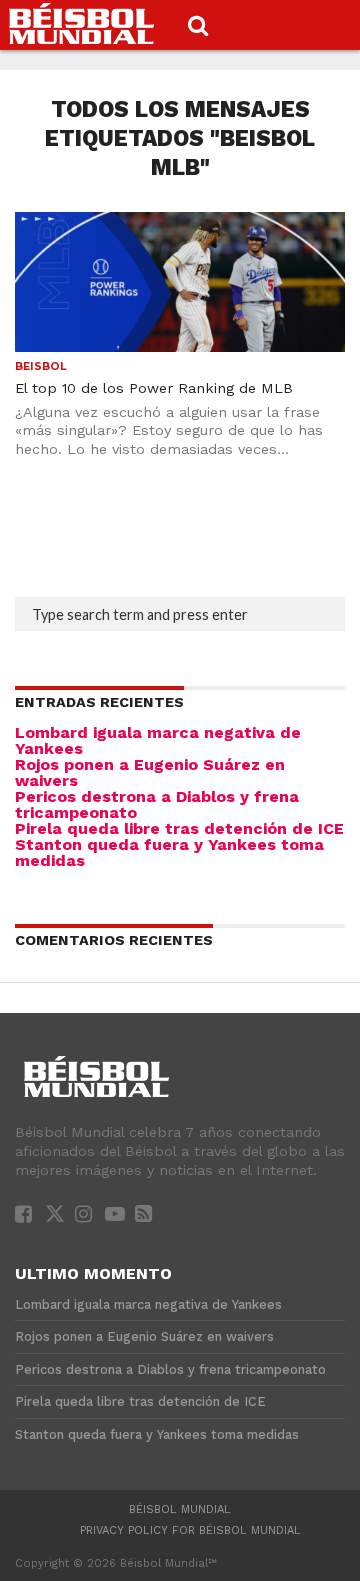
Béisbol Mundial (180, 1509)
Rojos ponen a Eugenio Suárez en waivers (150, 772)
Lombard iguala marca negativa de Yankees (158, 740)
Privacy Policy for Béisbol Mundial (190, 1530)
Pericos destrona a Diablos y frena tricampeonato (157, 804)
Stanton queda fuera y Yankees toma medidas (169, 852)
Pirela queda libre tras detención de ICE (179, 828)
